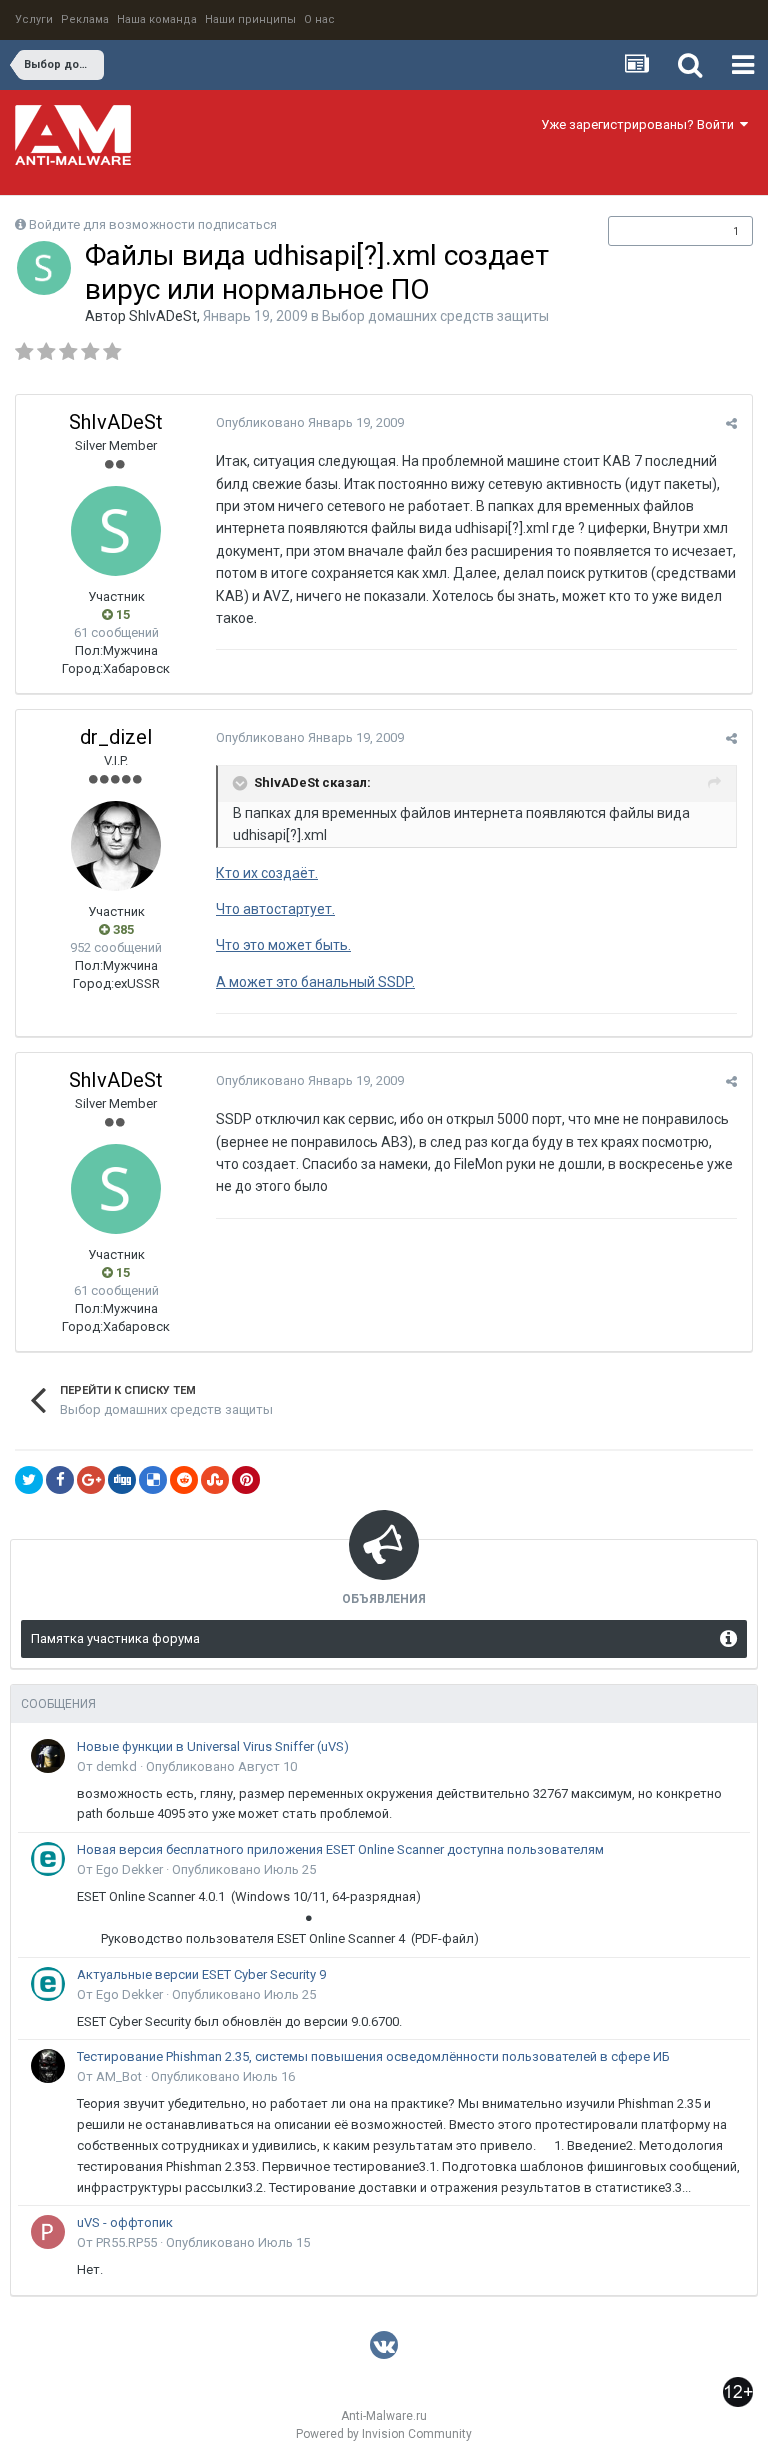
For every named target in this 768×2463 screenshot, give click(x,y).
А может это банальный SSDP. (315, 982)
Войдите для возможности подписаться (153, 224)
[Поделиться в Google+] (91, 1480)
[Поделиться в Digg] (122, 1480)
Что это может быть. (283, 945)
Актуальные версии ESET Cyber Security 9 (201, 1974)
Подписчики (659, 231)
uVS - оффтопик (125, 2222)
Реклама (85, 19)
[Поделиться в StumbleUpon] (215, 1480)
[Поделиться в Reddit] (184, 1480)
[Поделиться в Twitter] (29, 1480)
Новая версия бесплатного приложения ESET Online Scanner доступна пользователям (340, 1849)
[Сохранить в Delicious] (153, 1480)
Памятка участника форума (115, 1638)
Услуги (34, 19)
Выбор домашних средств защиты (435, 316)
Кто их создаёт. (267, 873)
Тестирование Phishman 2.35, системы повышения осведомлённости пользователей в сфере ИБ (373, 2056)
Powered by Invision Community (384, 2434)
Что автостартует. (275, 909)
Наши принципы (250, 19)
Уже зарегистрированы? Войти (640, 124)
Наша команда (157, 19)
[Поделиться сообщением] (731, 423)
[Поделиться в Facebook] (60, 1480)
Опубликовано (310, 422)
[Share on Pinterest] (246, 1480)
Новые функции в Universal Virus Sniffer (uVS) (213, 1746)
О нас (319, 19)
